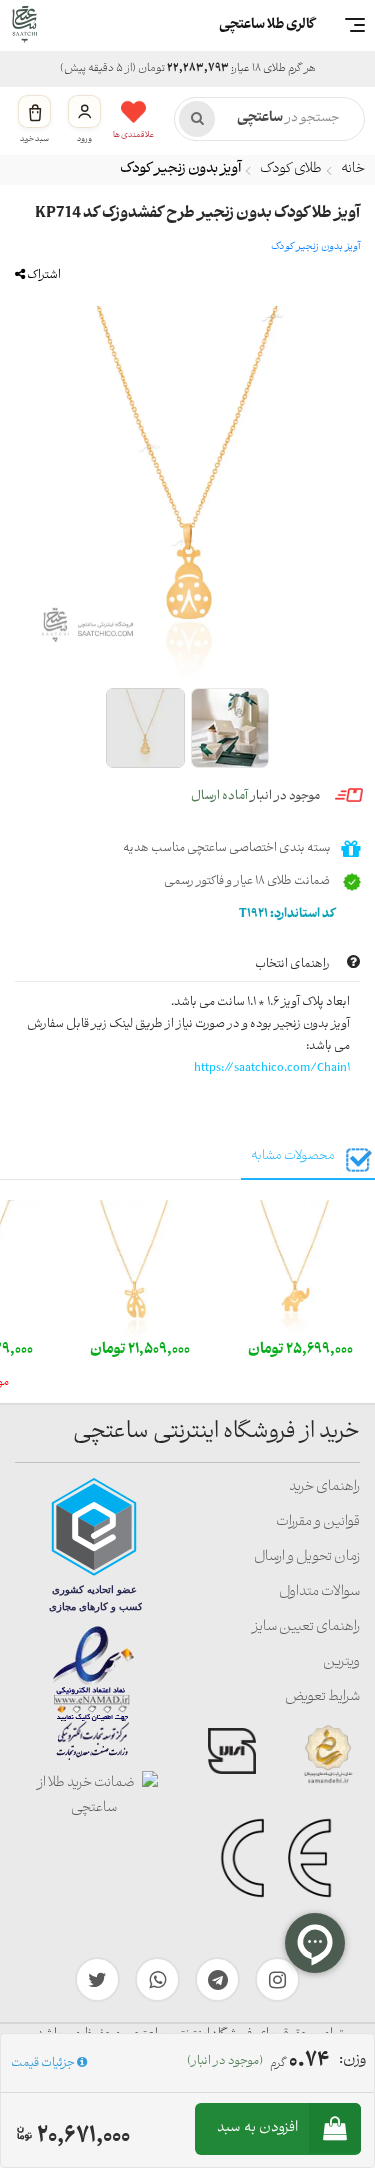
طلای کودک (291, 169)
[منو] (355, 25)
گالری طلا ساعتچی (267, 25)
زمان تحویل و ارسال (307, 1557)
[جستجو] (197, 119)
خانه (353, 169)
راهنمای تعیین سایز (306, 1627)
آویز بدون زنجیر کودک (180, 169)
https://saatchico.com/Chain (270, 1068)
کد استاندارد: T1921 (288, 914)
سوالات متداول (319, 1592)
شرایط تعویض (322, 1697)
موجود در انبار (255, 796)
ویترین (341, 1662)
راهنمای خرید (324, 1487)
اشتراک (43, 275)
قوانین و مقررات (318, 1522)
